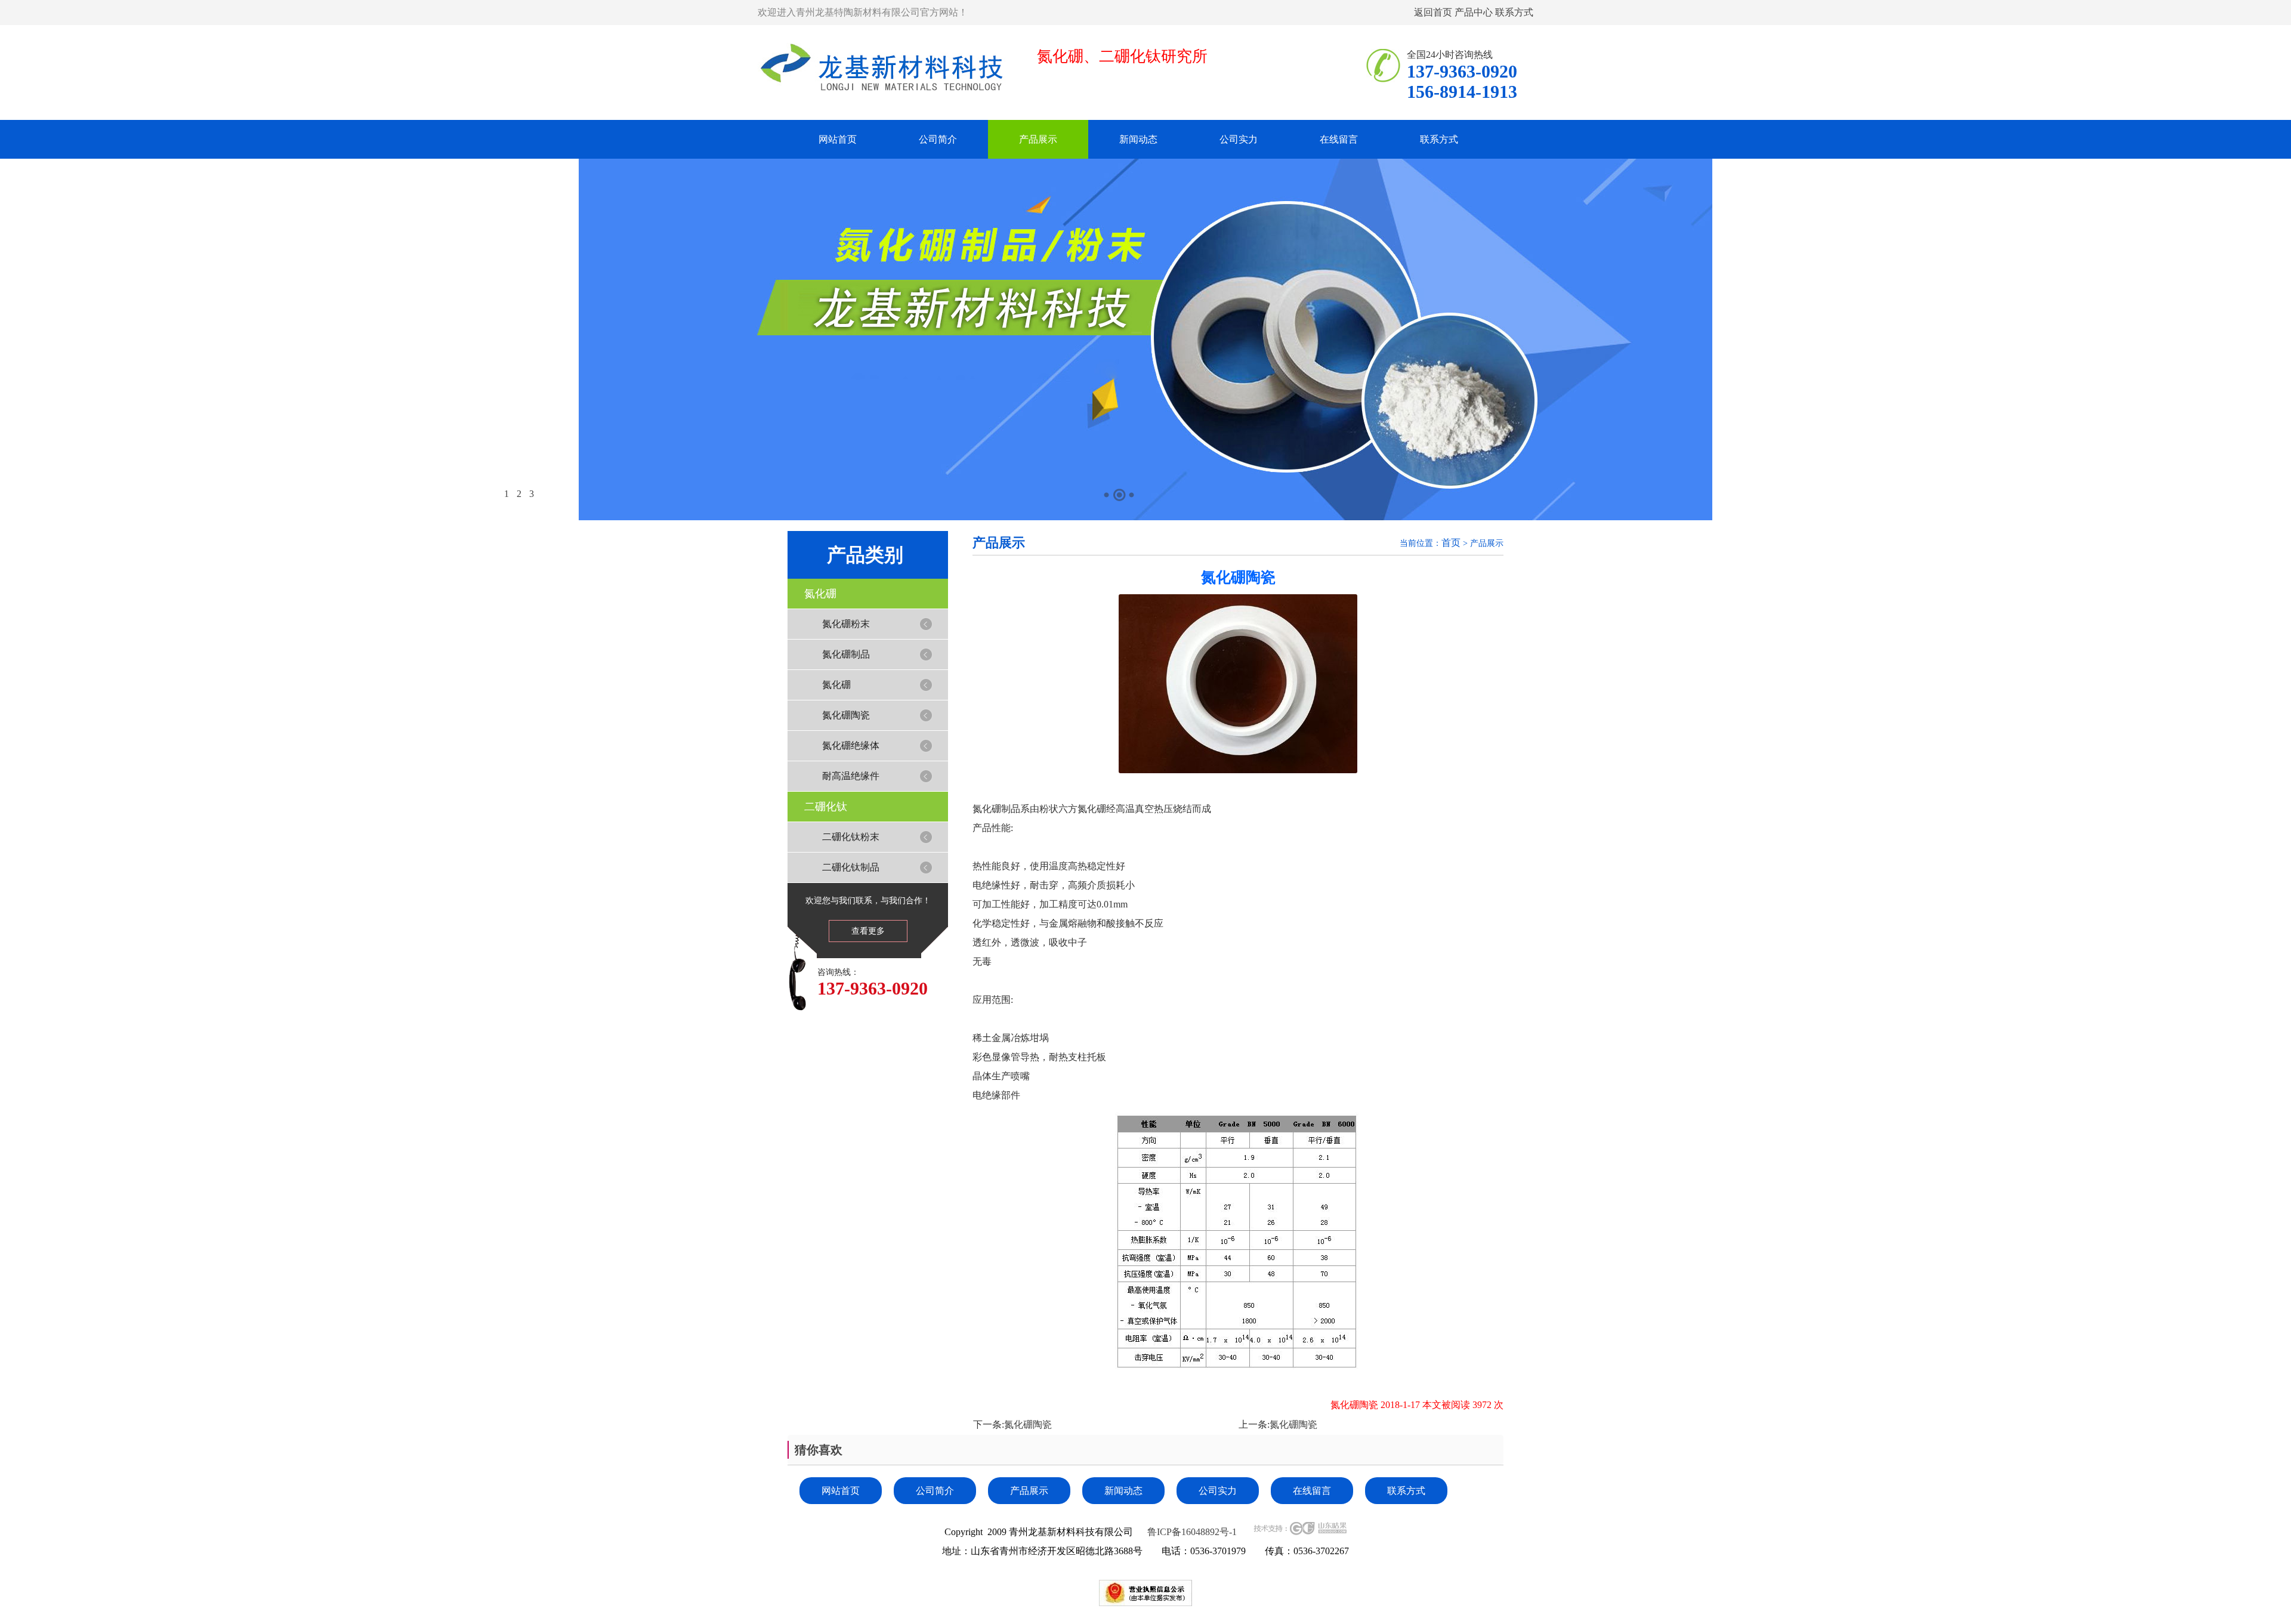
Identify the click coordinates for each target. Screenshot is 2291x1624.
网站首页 (838, 139)
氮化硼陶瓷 (846, 715)
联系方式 (1514, 12)
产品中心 (1474, 12)
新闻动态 (1138, 139)
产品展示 (1038, 139)
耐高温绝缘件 (851, 776)
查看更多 (868, 931)
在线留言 (1339, 139)
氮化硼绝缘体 (851, 745)
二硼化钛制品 (851, 867)
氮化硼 (820, 594)
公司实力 (1239, 139)
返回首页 (1433, 12)
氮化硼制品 (846, 654)
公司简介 (938, 139)
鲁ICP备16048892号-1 (1192, 1532)
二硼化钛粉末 (851, 837)
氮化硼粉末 (846, 624)
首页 (1451, 543)
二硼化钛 (826, 807)
